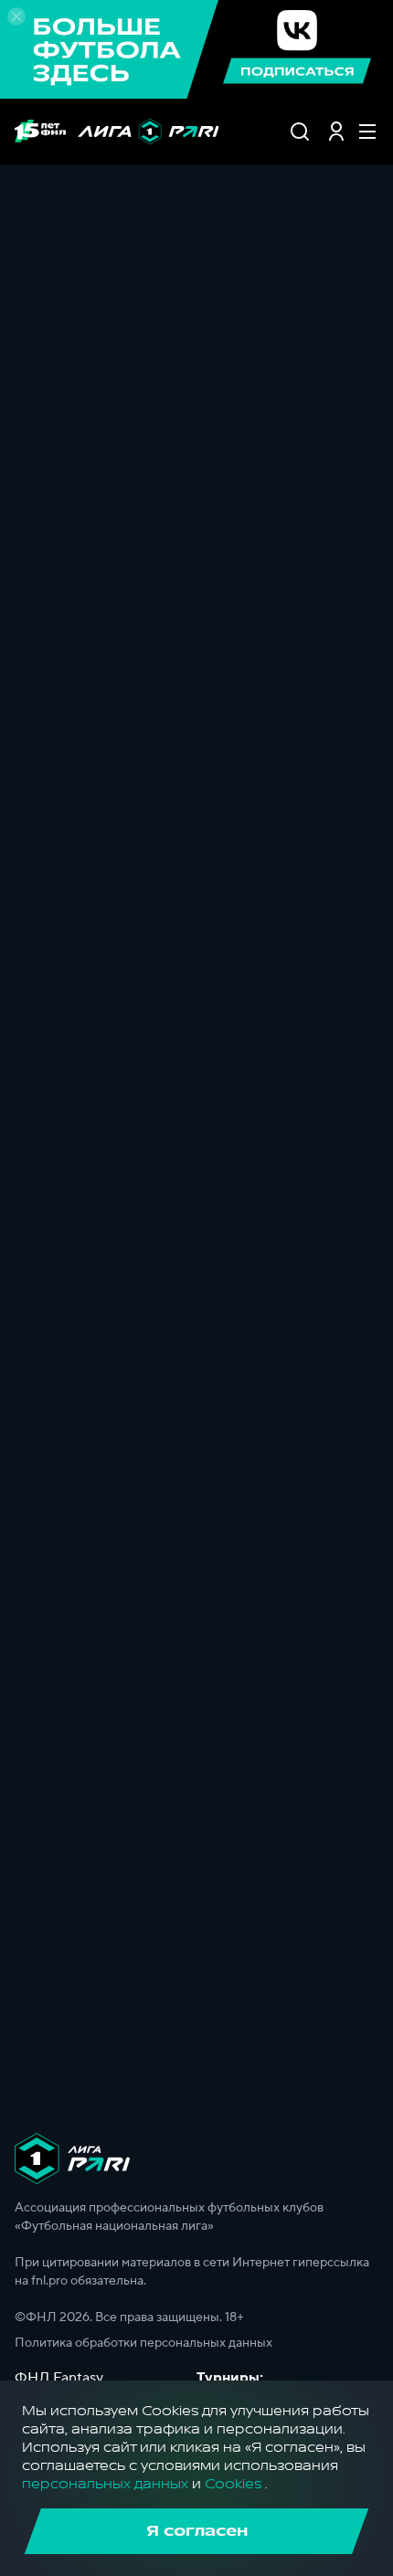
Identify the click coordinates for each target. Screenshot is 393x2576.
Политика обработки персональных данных (143, 2343)
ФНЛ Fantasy (59, 2378)
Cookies (233, 2484)
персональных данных (105, 2484)
